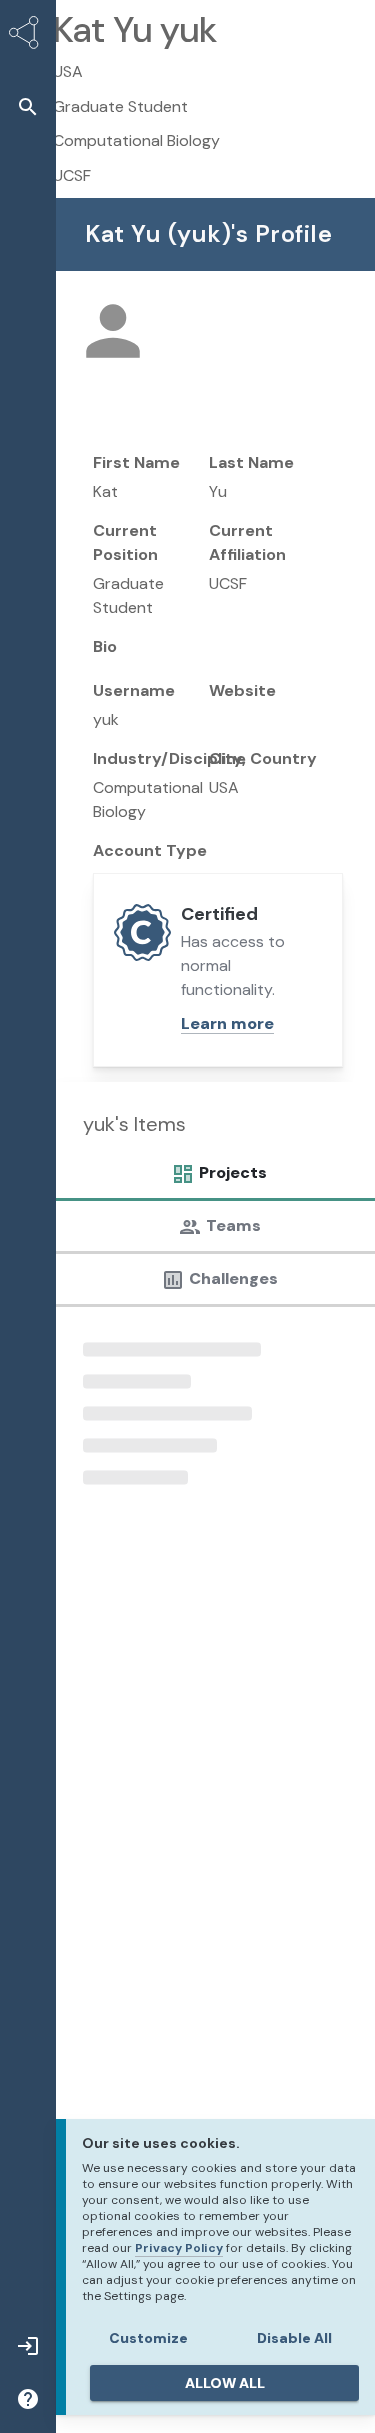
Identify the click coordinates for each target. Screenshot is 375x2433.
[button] (28, 106)
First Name (136, 462)
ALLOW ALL (225, 2383)
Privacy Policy (179, 2248)
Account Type (150, 850)
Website (242, 690)
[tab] (214, 1178)
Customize (148, 2338)
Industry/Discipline (169, 758)
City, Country (263, 758)
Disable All (294, 2338)
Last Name (251, 462)
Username (134, 690)
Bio (105, 646)
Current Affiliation (247, 542)
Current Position (125, 542)
